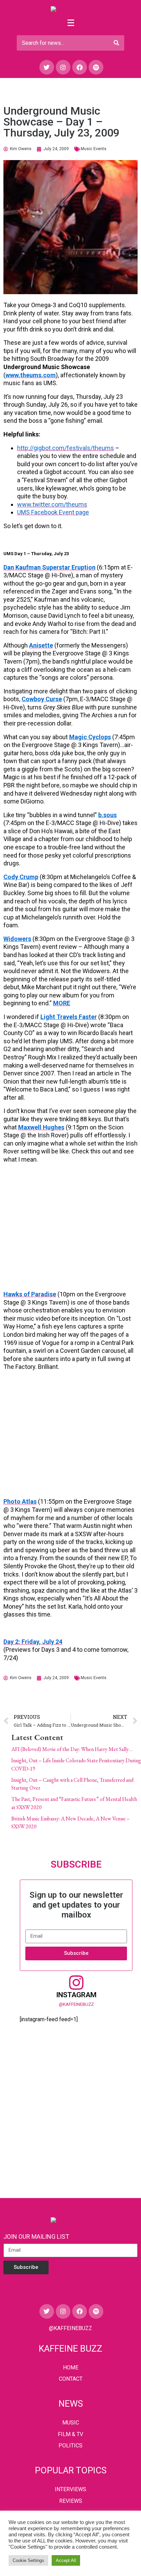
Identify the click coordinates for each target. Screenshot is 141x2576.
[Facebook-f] (80, 67)
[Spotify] (96, 67)
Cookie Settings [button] (28, 2560)
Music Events (94, 149)
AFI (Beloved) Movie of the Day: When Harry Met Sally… (72, 1749)
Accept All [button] (66, 2560)
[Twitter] (47, 67)
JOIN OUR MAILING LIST (36, 2237)
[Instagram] (63, 67)
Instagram (76, 1995)
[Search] (116, 43)
